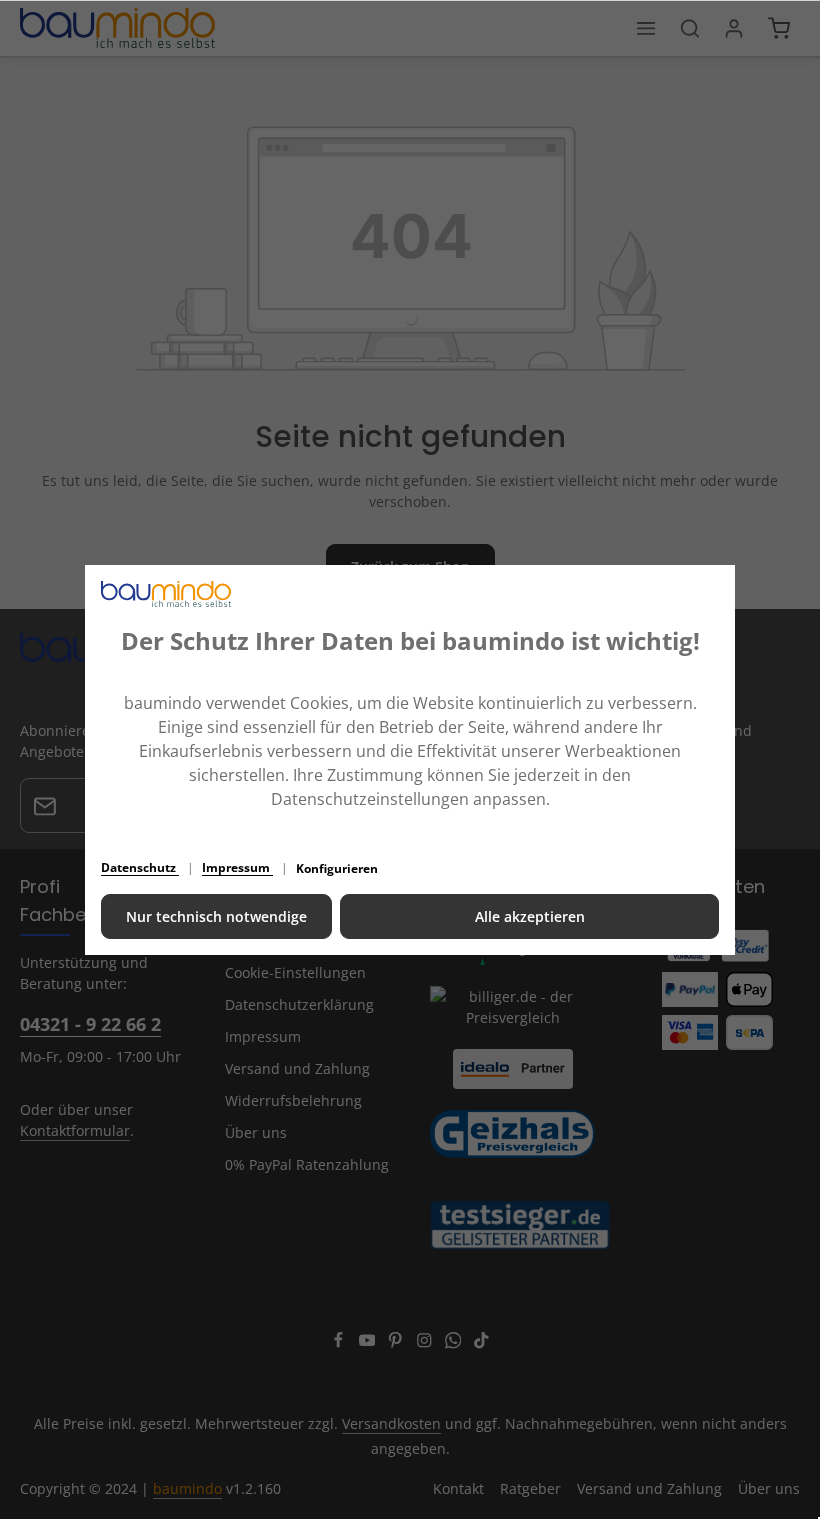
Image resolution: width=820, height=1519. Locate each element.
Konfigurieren (337, 868)
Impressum (237, 867)
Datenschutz (140, 867)
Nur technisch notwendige (216, 916)
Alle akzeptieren (530, 916)
